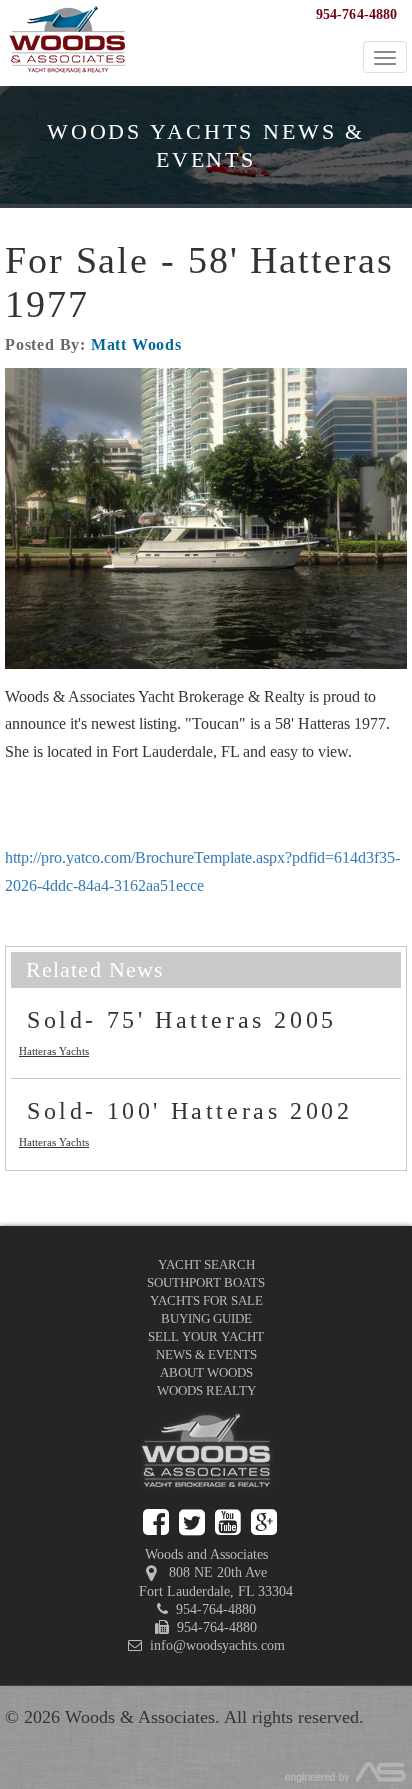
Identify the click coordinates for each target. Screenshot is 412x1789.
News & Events (206, 1354)
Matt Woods (136, 344)
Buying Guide (206, 1318)
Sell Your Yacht (206, 1336)
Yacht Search (206, 1264)
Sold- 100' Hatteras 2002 (189, 1111)
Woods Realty (206, 1390)
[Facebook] (156, 1522)
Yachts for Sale (206, 1300)
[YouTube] (228, 1522)
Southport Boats (206, 1282)
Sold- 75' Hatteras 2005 (182, 1020)
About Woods (206, 1372)
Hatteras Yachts (54, 1051)
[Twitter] (192, 1522)
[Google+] (264, 1522)
